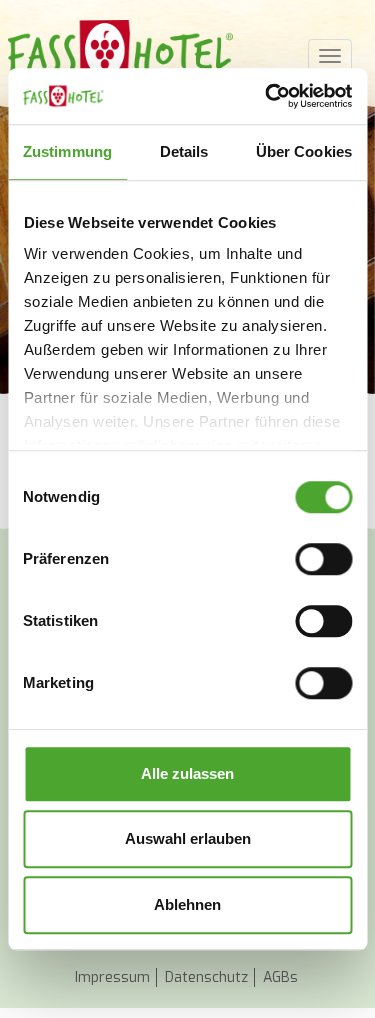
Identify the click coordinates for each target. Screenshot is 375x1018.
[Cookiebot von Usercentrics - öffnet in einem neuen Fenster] (267, 96)
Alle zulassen (187, 773)
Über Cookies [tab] (304, 151)
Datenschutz (206, 977)
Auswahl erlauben (188, 838)
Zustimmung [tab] (67, 151)
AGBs (280, 977)
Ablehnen (187, 904)
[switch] (323, 559)
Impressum (112, 977)
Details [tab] (184, 151)
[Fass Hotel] (120, 49)
